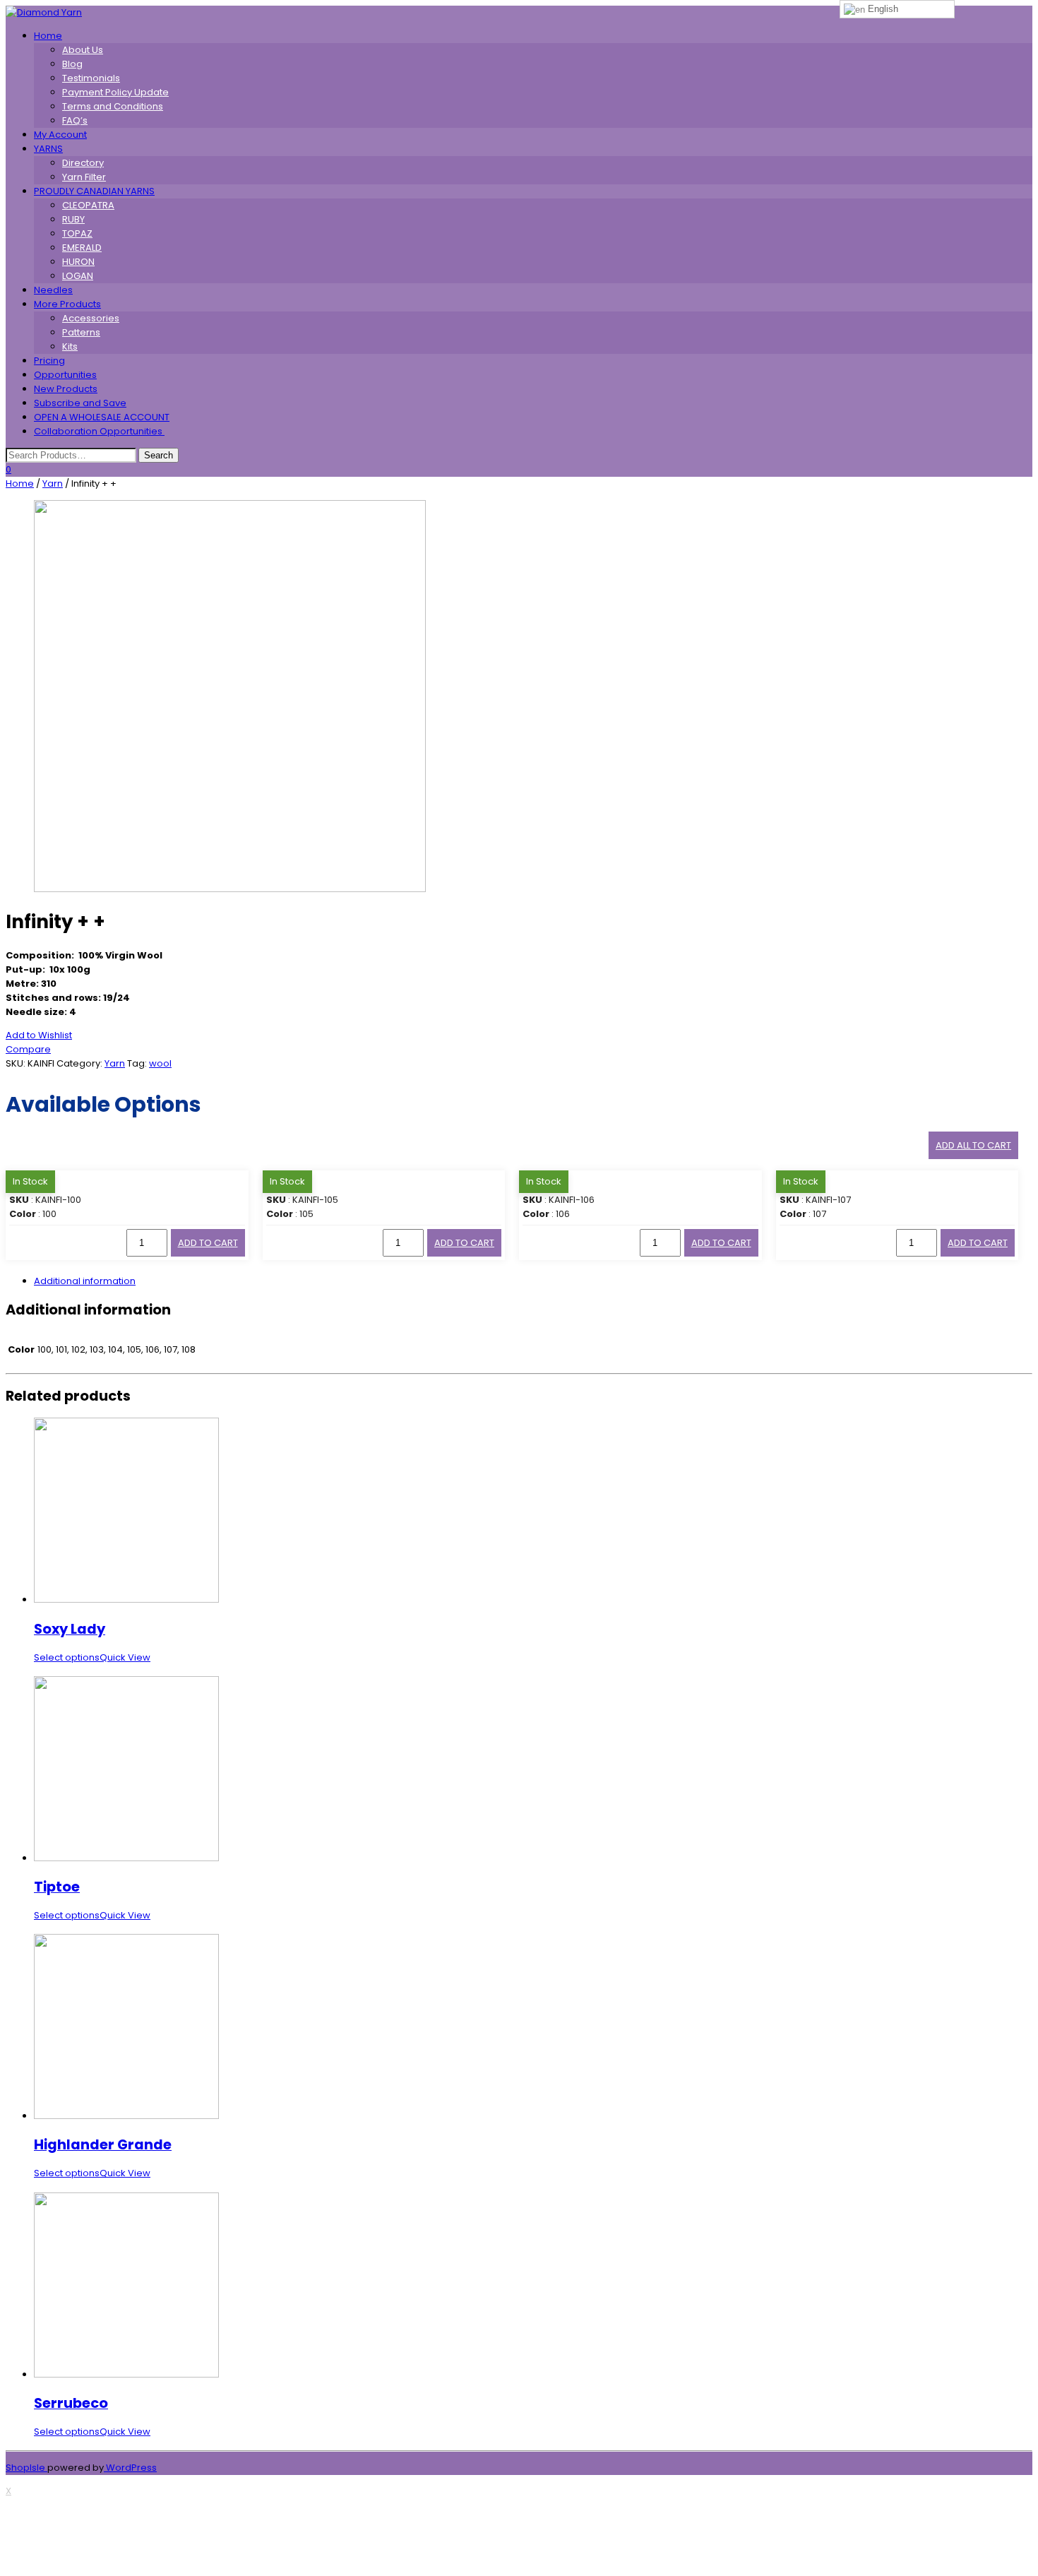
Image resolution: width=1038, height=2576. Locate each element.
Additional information (85, 1281)
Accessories (91, 318)
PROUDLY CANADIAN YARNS (94, 191)
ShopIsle (26, 2468)
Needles (53, 290)
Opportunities (65, 375)
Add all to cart (973, 1145)
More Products (67, 304)
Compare (28, 1049)
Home (48, 36)
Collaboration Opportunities (99, 431)
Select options (67, 1657)
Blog (72, 64)
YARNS (48, 149)
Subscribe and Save (80, 403)
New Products (66, 389)
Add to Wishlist (39, 1035)
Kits (70, 346)
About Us (83, 50)
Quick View (125, 1657)
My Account (60, 135)
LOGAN (78, 276)
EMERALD (82, 248)
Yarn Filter (84, 177)
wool (160, 1063)
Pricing (49, 361)
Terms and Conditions (113, 106)
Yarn (53, 483)
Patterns (81, 332)
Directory (83, 163)
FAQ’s (75, 120)
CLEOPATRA (88, 205)
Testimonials (91, 78)
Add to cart (208, 1243)
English (882, 9)
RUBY (73, 219)
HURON (78, 262)
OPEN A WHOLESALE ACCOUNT (102, 417)
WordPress (130, 2468)
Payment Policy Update (115, 92)
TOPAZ (77, 233)
